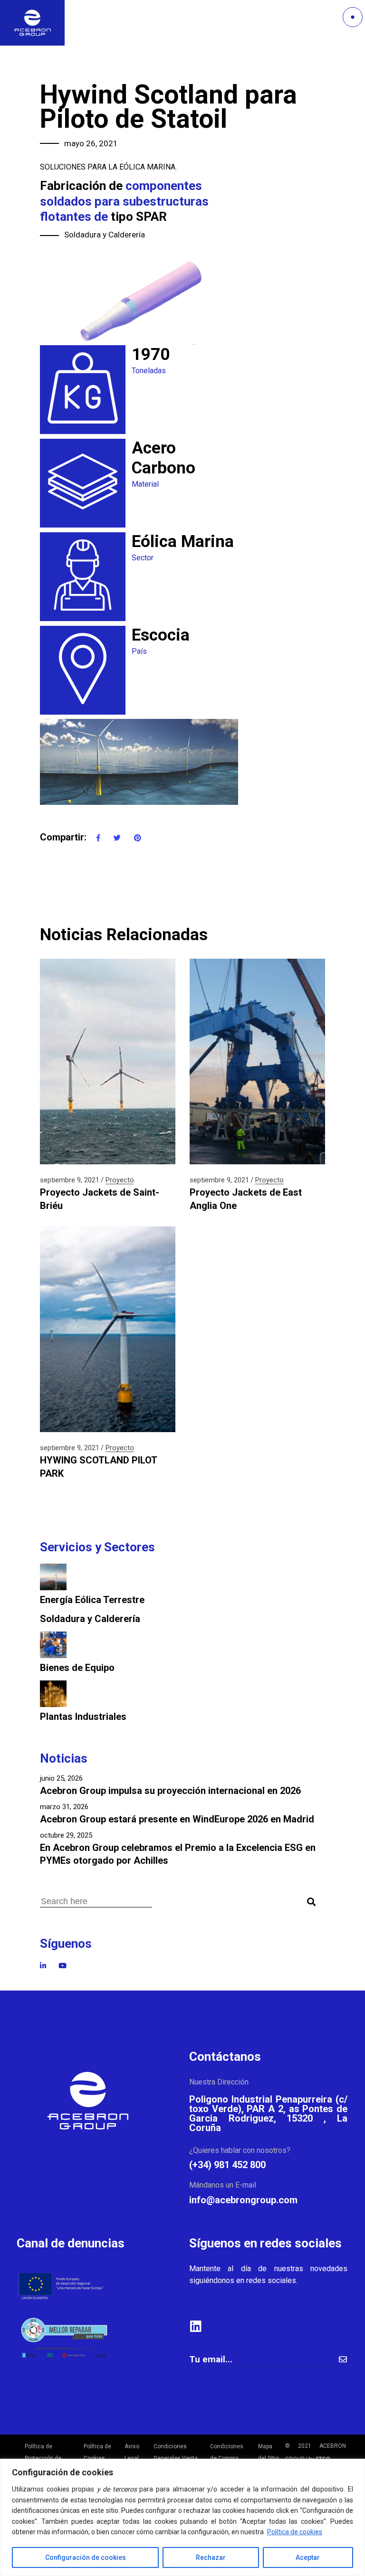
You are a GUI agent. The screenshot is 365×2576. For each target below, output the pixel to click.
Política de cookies (295, 2532)
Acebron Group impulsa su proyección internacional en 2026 (170, 1791)
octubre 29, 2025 (66, 1835)
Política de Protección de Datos (43, 2458)
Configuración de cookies (86, 2557)
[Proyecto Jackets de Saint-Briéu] (108, 1062)
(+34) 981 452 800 (227, 2165)
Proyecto (120, 1180)
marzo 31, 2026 (64, 1807)
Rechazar (211, 2557)
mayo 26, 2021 (91, 143)
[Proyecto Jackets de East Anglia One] (257, 1062)
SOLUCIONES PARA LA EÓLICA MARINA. (108, 167)
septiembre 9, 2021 (70, 1180)
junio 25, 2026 (61, 1778)
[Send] (343, 2359)
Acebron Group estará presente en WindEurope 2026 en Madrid (177, 1819)
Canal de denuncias (71, 2243)
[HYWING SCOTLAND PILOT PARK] (108, 1329)
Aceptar (308, 2557)
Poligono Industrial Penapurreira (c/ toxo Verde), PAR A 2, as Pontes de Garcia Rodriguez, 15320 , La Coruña (268, 2114)
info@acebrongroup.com (243, 2200)
